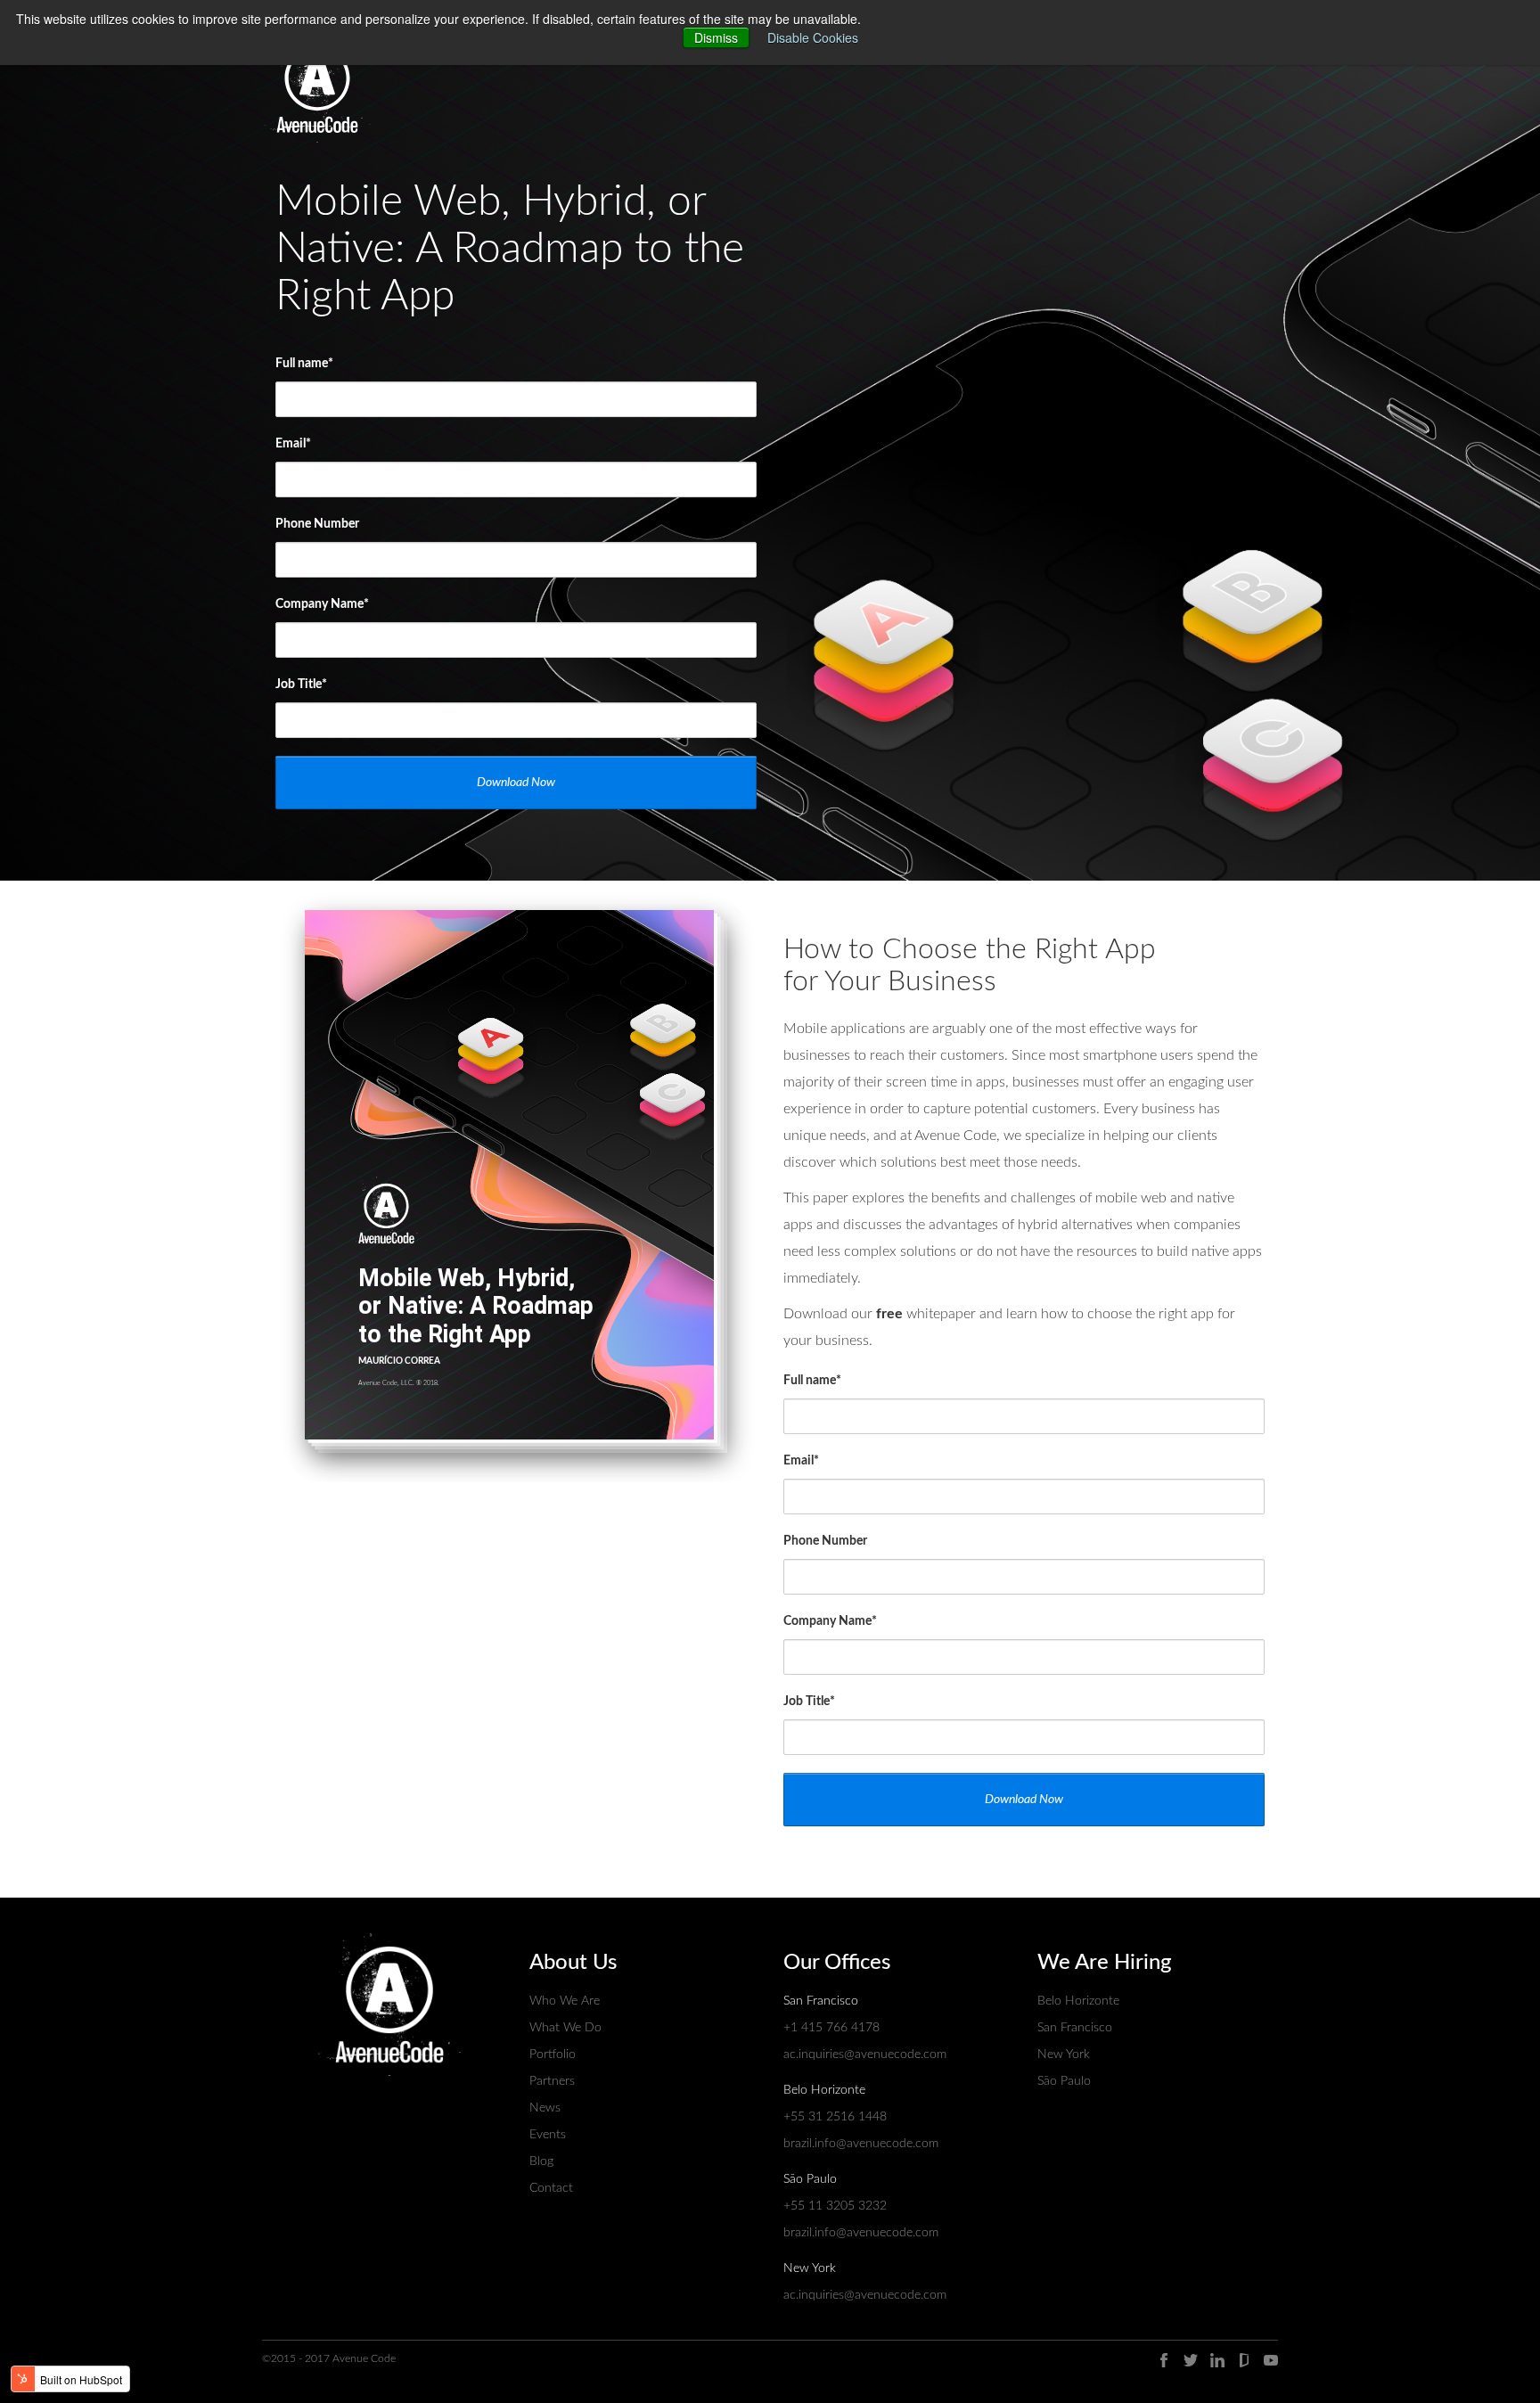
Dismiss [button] (716, 37)
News (545, 2108)
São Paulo (1064, 2081)
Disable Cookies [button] (813, 37)
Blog (541, 2161)
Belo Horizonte (1078, 2001)
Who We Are (565, 2001)
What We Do (565, 2028)
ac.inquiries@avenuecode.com (865, 2054)
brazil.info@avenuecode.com (861, 2144)
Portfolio (553, 2054)
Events (548, 2135)
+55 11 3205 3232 (835, 2206)
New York (1064, 2054)
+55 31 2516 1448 (835, 2117)
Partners (552, 2081)
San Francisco (1075, 2028)
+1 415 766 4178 (831, 2028)
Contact (551, 2188)
